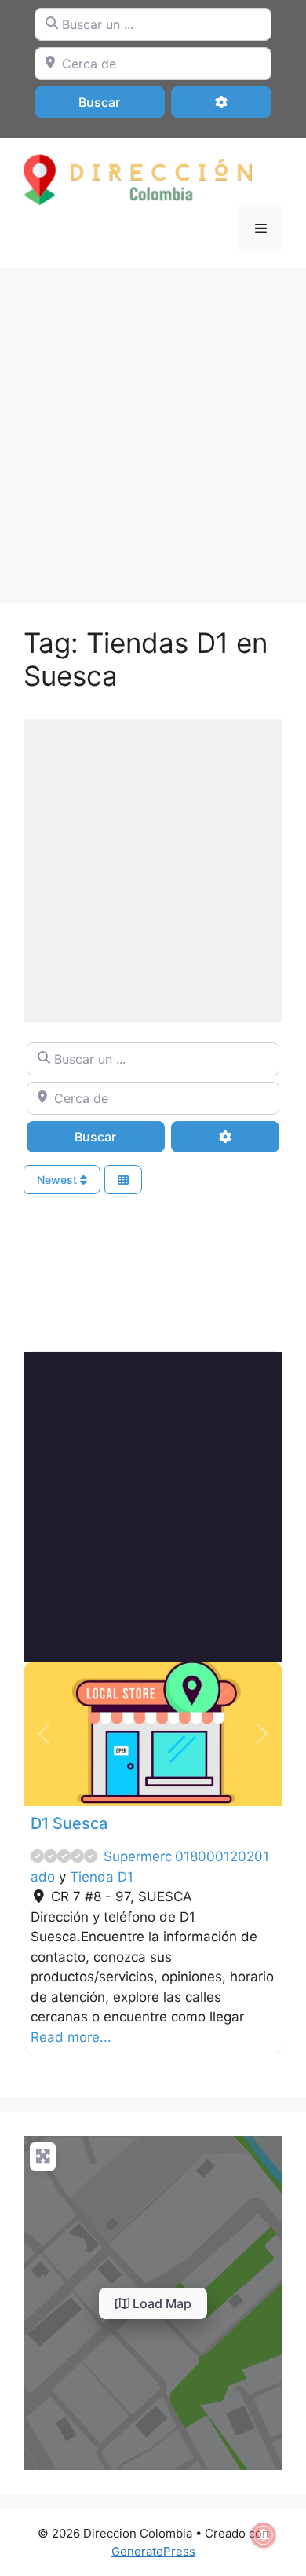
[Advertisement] (153, 427)
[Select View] (123, 1180)
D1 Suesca (69, 1823)
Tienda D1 (102, 1877)
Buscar (120, 102)
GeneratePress (153, 2551)
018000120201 (222, 1856)
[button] (44, 1734)
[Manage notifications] (264, 2535)
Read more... (71, 2037)
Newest (58, 1180)
